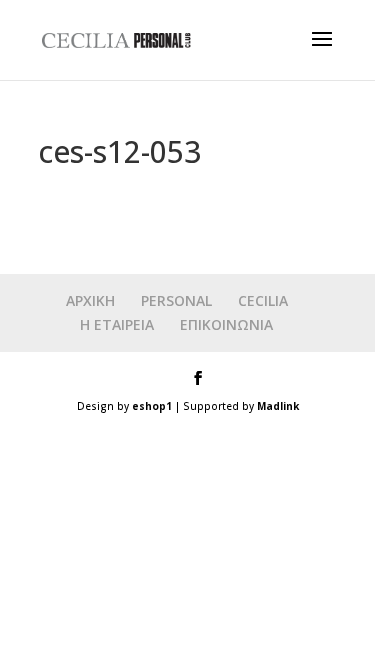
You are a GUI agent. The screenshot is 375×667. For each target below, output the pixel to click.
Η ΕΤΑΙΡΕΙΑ (117, 324)
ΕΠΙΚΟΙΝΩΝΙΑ (226, 324)
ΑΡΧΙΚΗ (90, 300)
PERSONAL (176, 300)
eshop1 (152, 406)
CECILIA (263, 300)
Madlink (278, 406)
